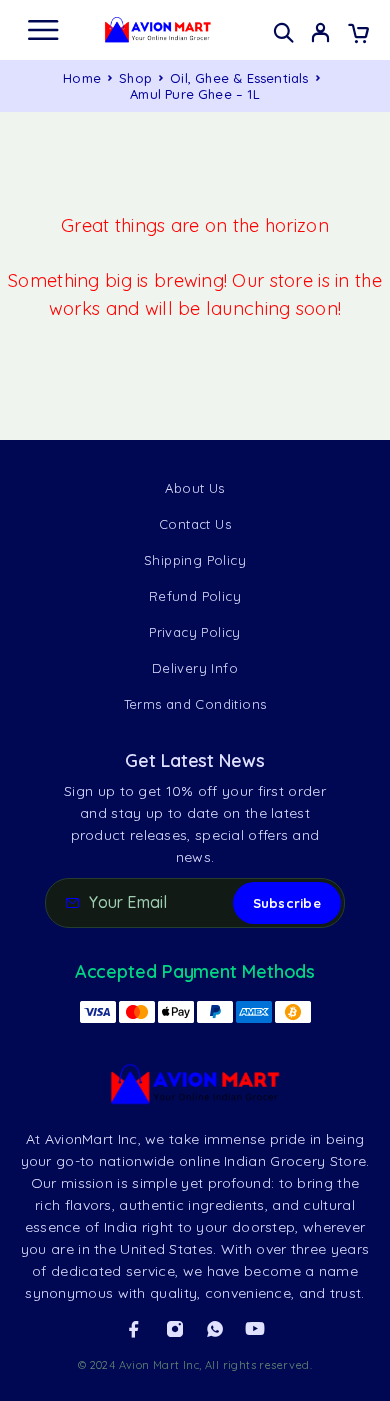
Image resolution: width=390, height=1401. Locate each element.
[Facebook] (134, 1329)
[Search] (283, 32)
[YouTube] (255, 1329)
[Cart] (358, 35)
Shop (135, 78)
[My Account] (320, 35)
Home (82, 78)
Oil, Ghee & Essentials (239, 78)
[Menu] (43, 30)
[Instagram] (175, 1329)
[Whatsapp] (215, 1329)
